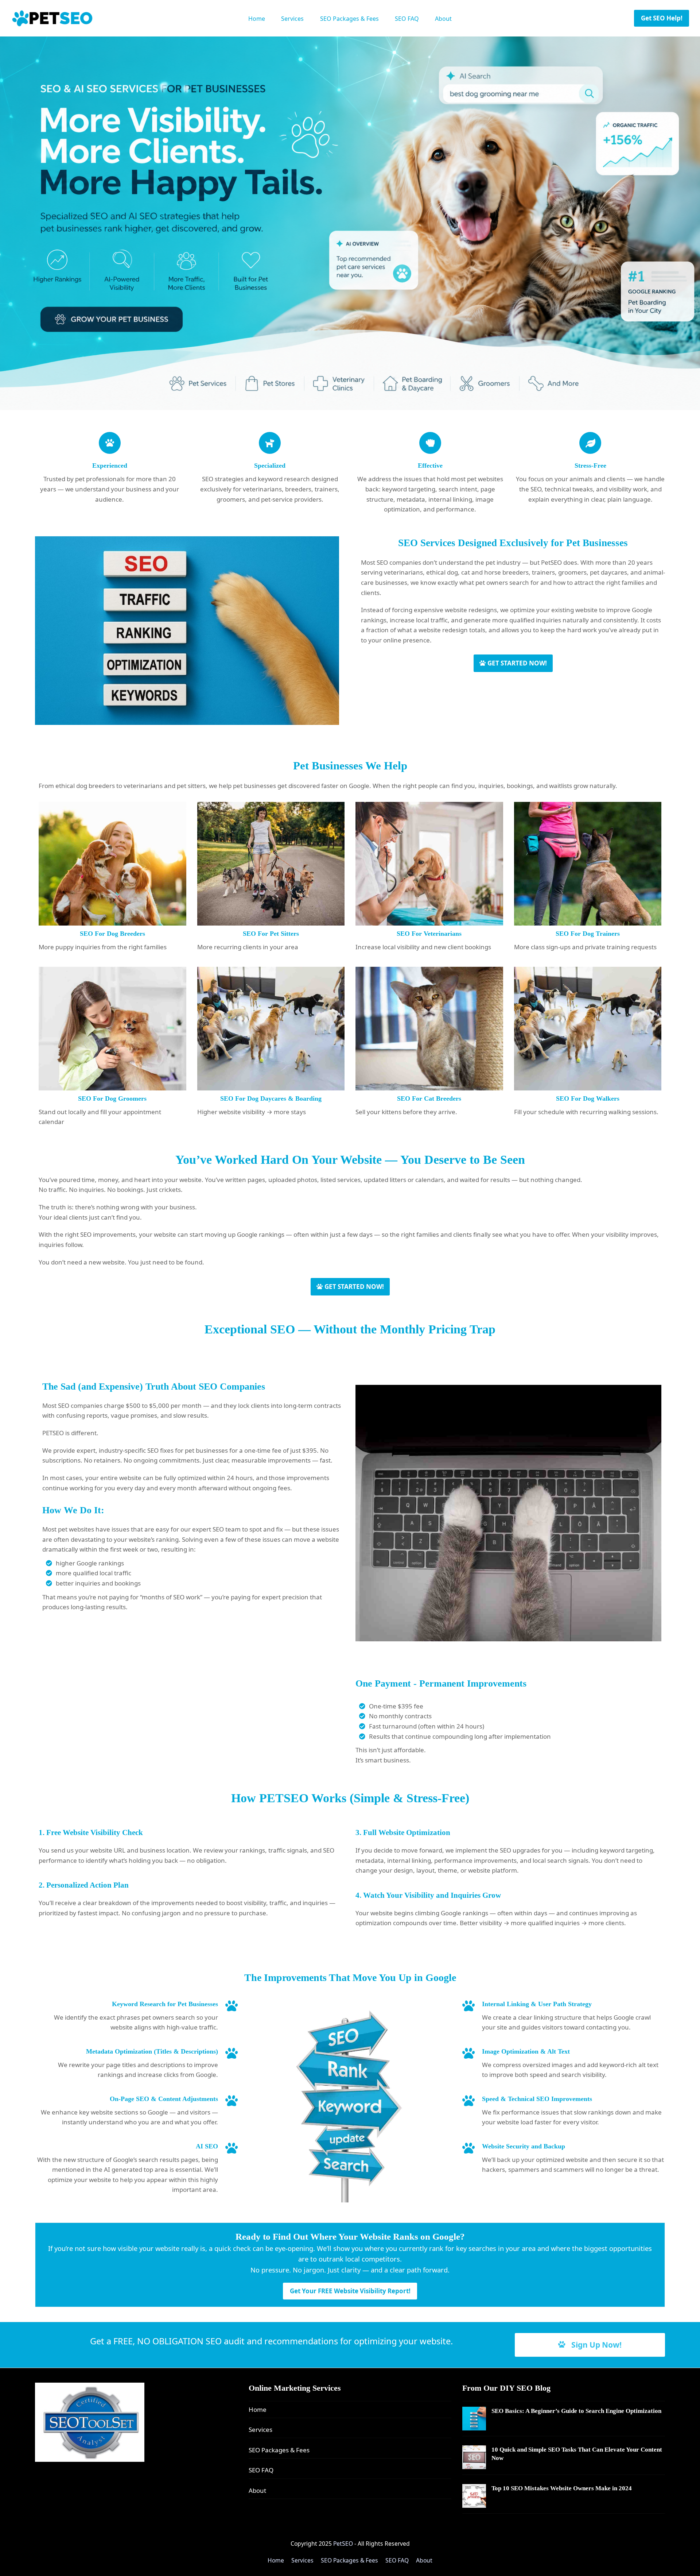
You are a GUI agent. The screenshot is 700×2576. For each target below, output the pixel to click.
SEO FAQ (261, 2470)
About (257, 2490)
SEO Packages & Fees (279, 2450)
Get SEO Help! (662, 18)
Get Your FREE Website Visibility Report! (350, 2291)
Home (258, 2409)
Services (260, 2430)
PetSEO (343, 2544)
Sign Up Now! (596, 2345)
